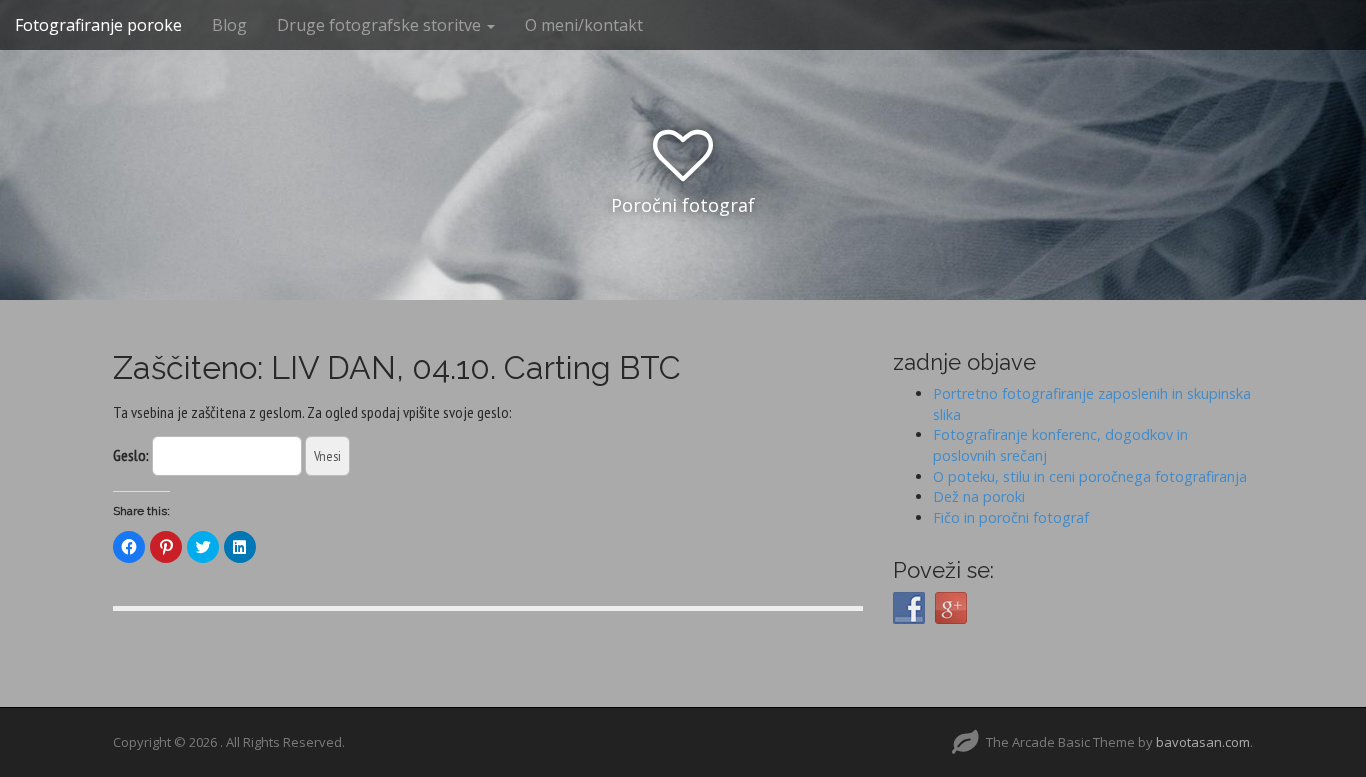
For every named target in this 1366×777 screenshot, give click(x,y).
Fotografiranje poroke (98, 25)
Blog (229, 25)
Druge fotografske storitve (381, 25)
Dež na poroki (979, 496)
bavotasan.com (1203, 742)
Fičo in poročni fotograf (1011, 517)
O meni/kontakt (584, 25)
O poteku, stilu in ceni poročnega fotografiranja (1090, 476)
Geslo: (132, 455)
